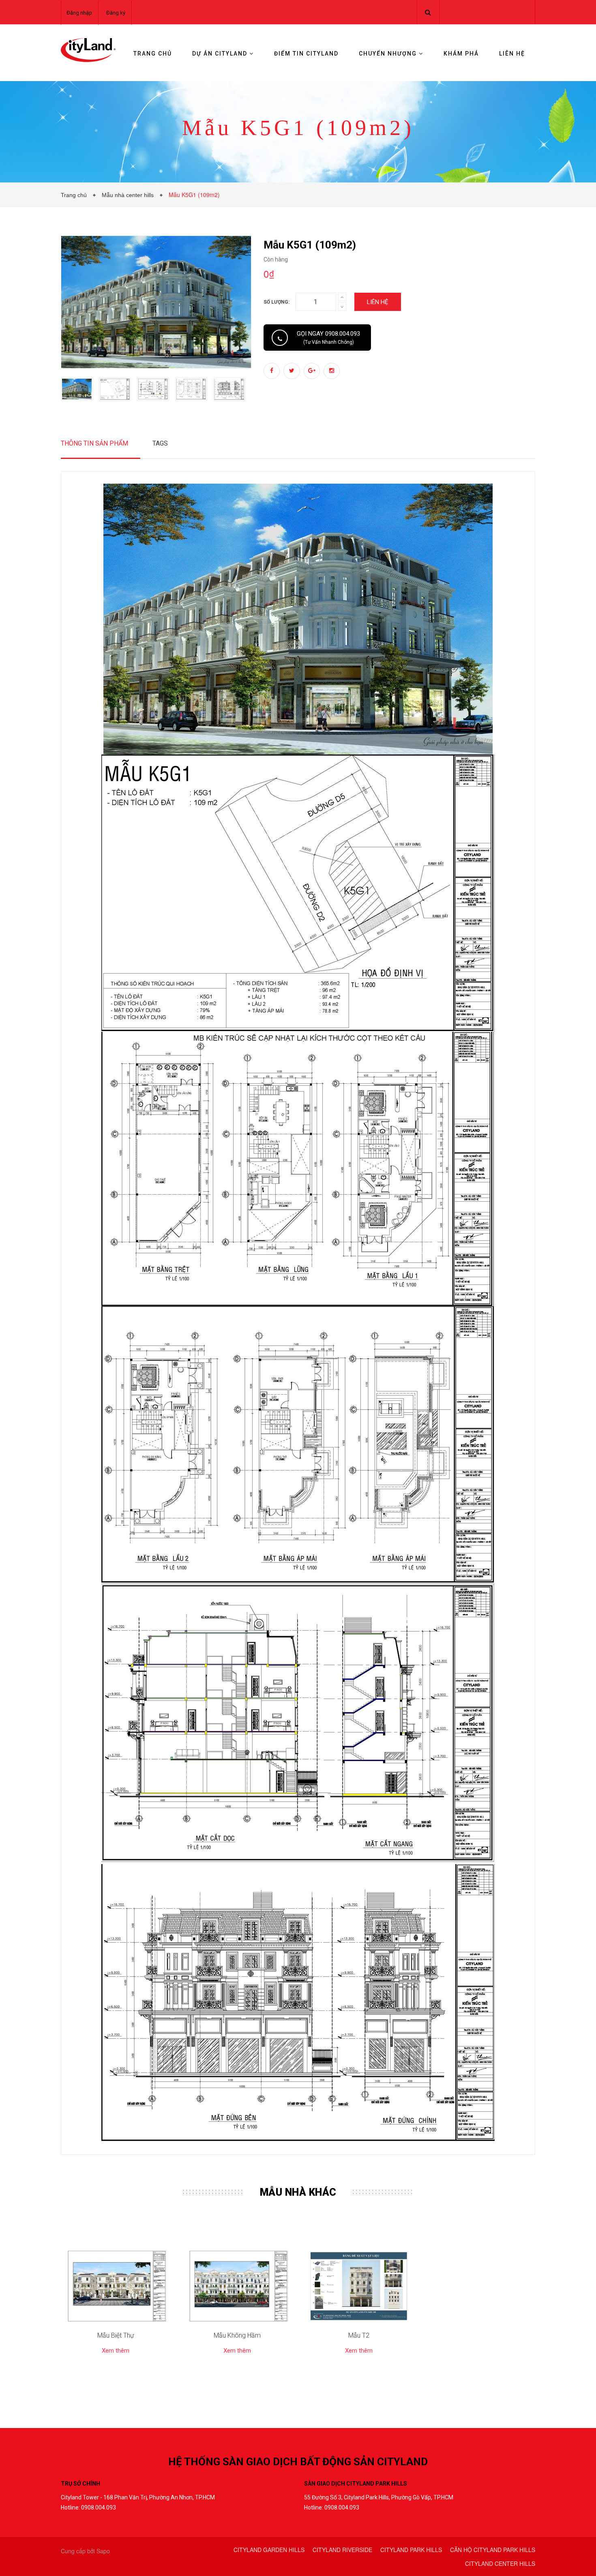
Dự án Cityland (221, 54)
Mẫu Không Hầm (237, 2335)
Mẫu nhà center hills (129, 195)
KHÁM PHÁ (461, 54)
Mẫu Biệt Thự (116, 2335)
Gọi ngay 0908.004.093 (328, 338)
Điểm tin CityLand (306, 54)
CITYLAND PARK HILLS (411, 2550)
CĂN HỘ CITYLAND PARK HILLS (493, 2550)
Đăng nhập (79, 13)
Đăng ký (116, 13)
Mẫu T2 (359, 2335)
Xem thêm (116, 2351)
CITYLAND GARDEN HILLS (269, 2550)
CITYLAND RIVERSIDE (342, 2550)
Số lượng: (277, 302)
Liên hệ (512, 54)
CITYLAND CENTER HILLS (500, 2563)
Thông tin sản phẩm (94, 443)
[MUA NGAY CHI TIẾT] (116, 2286)
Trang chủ (153, 54)
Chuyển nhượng (389, 54)
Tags (160, 443)
